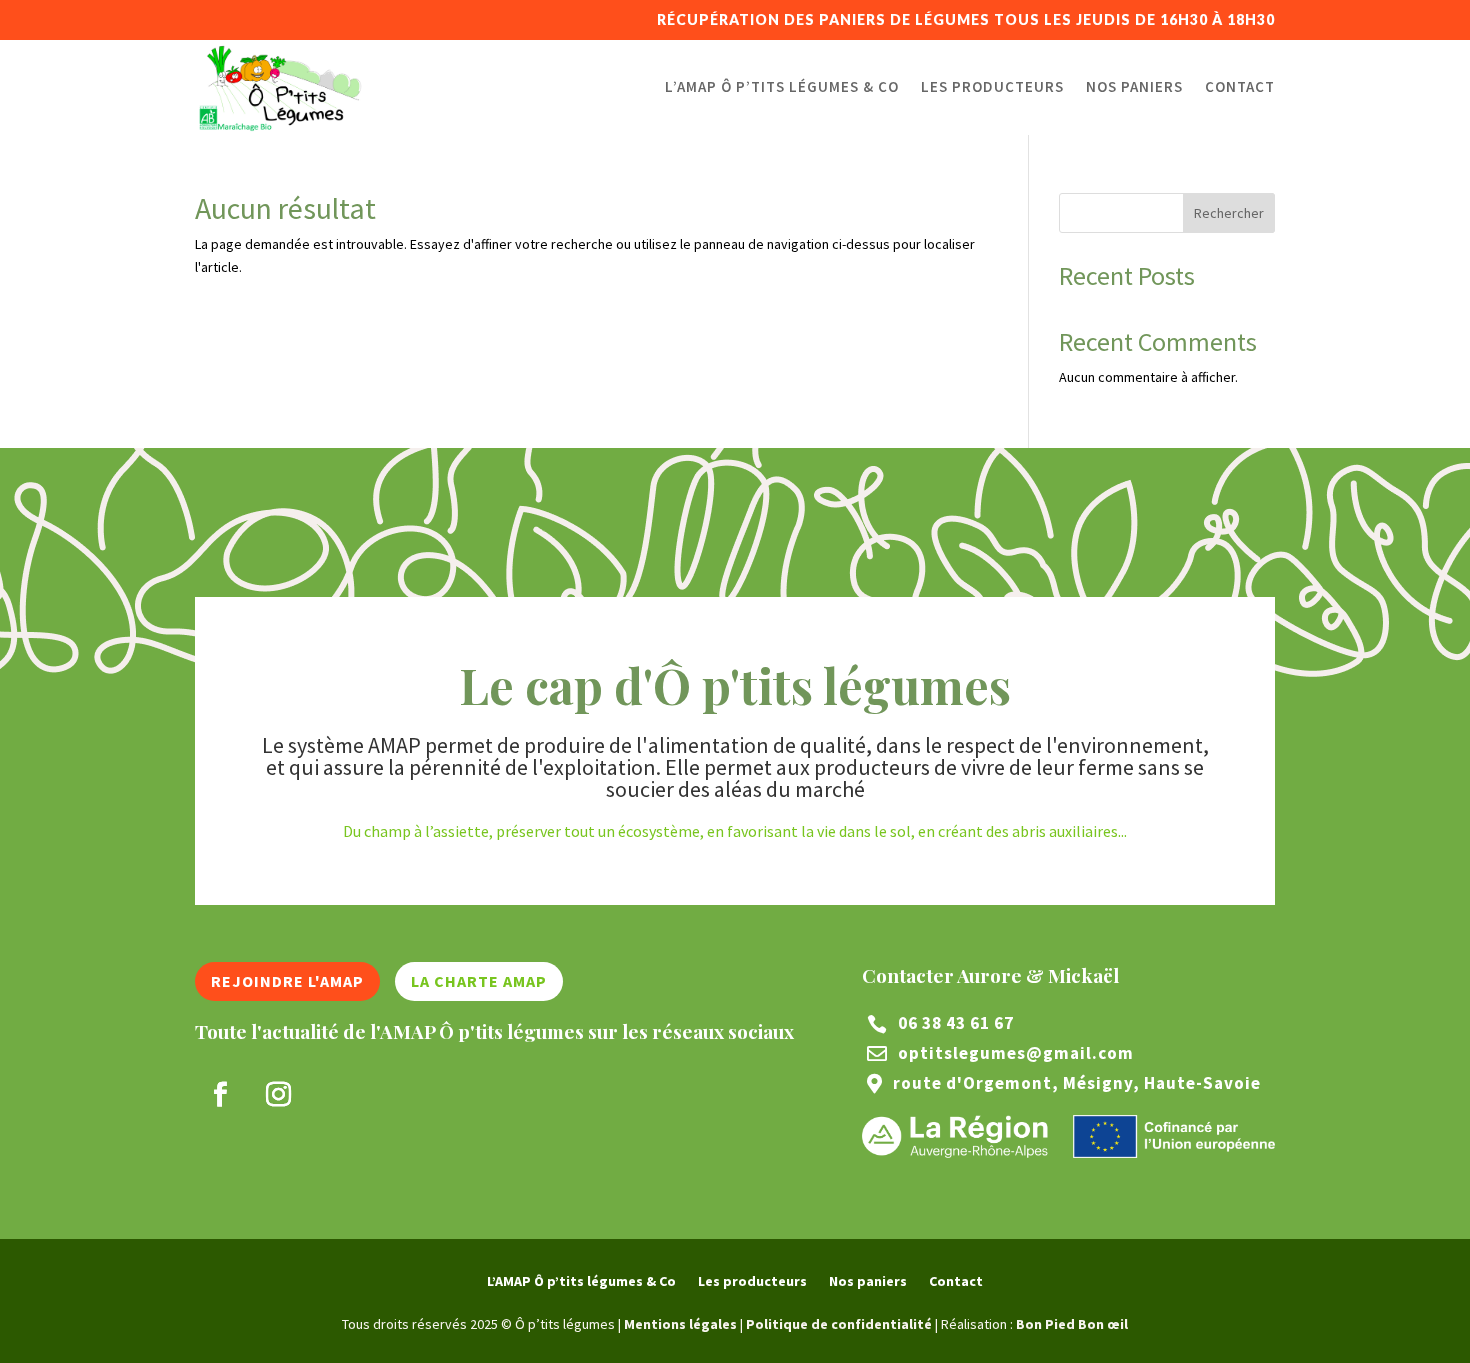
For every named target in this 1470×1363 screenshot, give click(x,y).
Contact (1240, 86)
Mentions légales (680, 1324)
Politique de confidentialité (839, 1324)
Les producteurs (992, 86)
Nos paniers (1134, 86)
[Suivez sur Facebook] (220, 1095)
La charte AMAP (479, 981)
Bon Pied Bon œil (1072, 1324)
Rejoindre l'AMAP (287, 981)
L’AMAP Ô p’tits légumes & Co (782, 86)
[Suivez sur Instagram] (278, 1095)
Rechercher (1229, 213)
